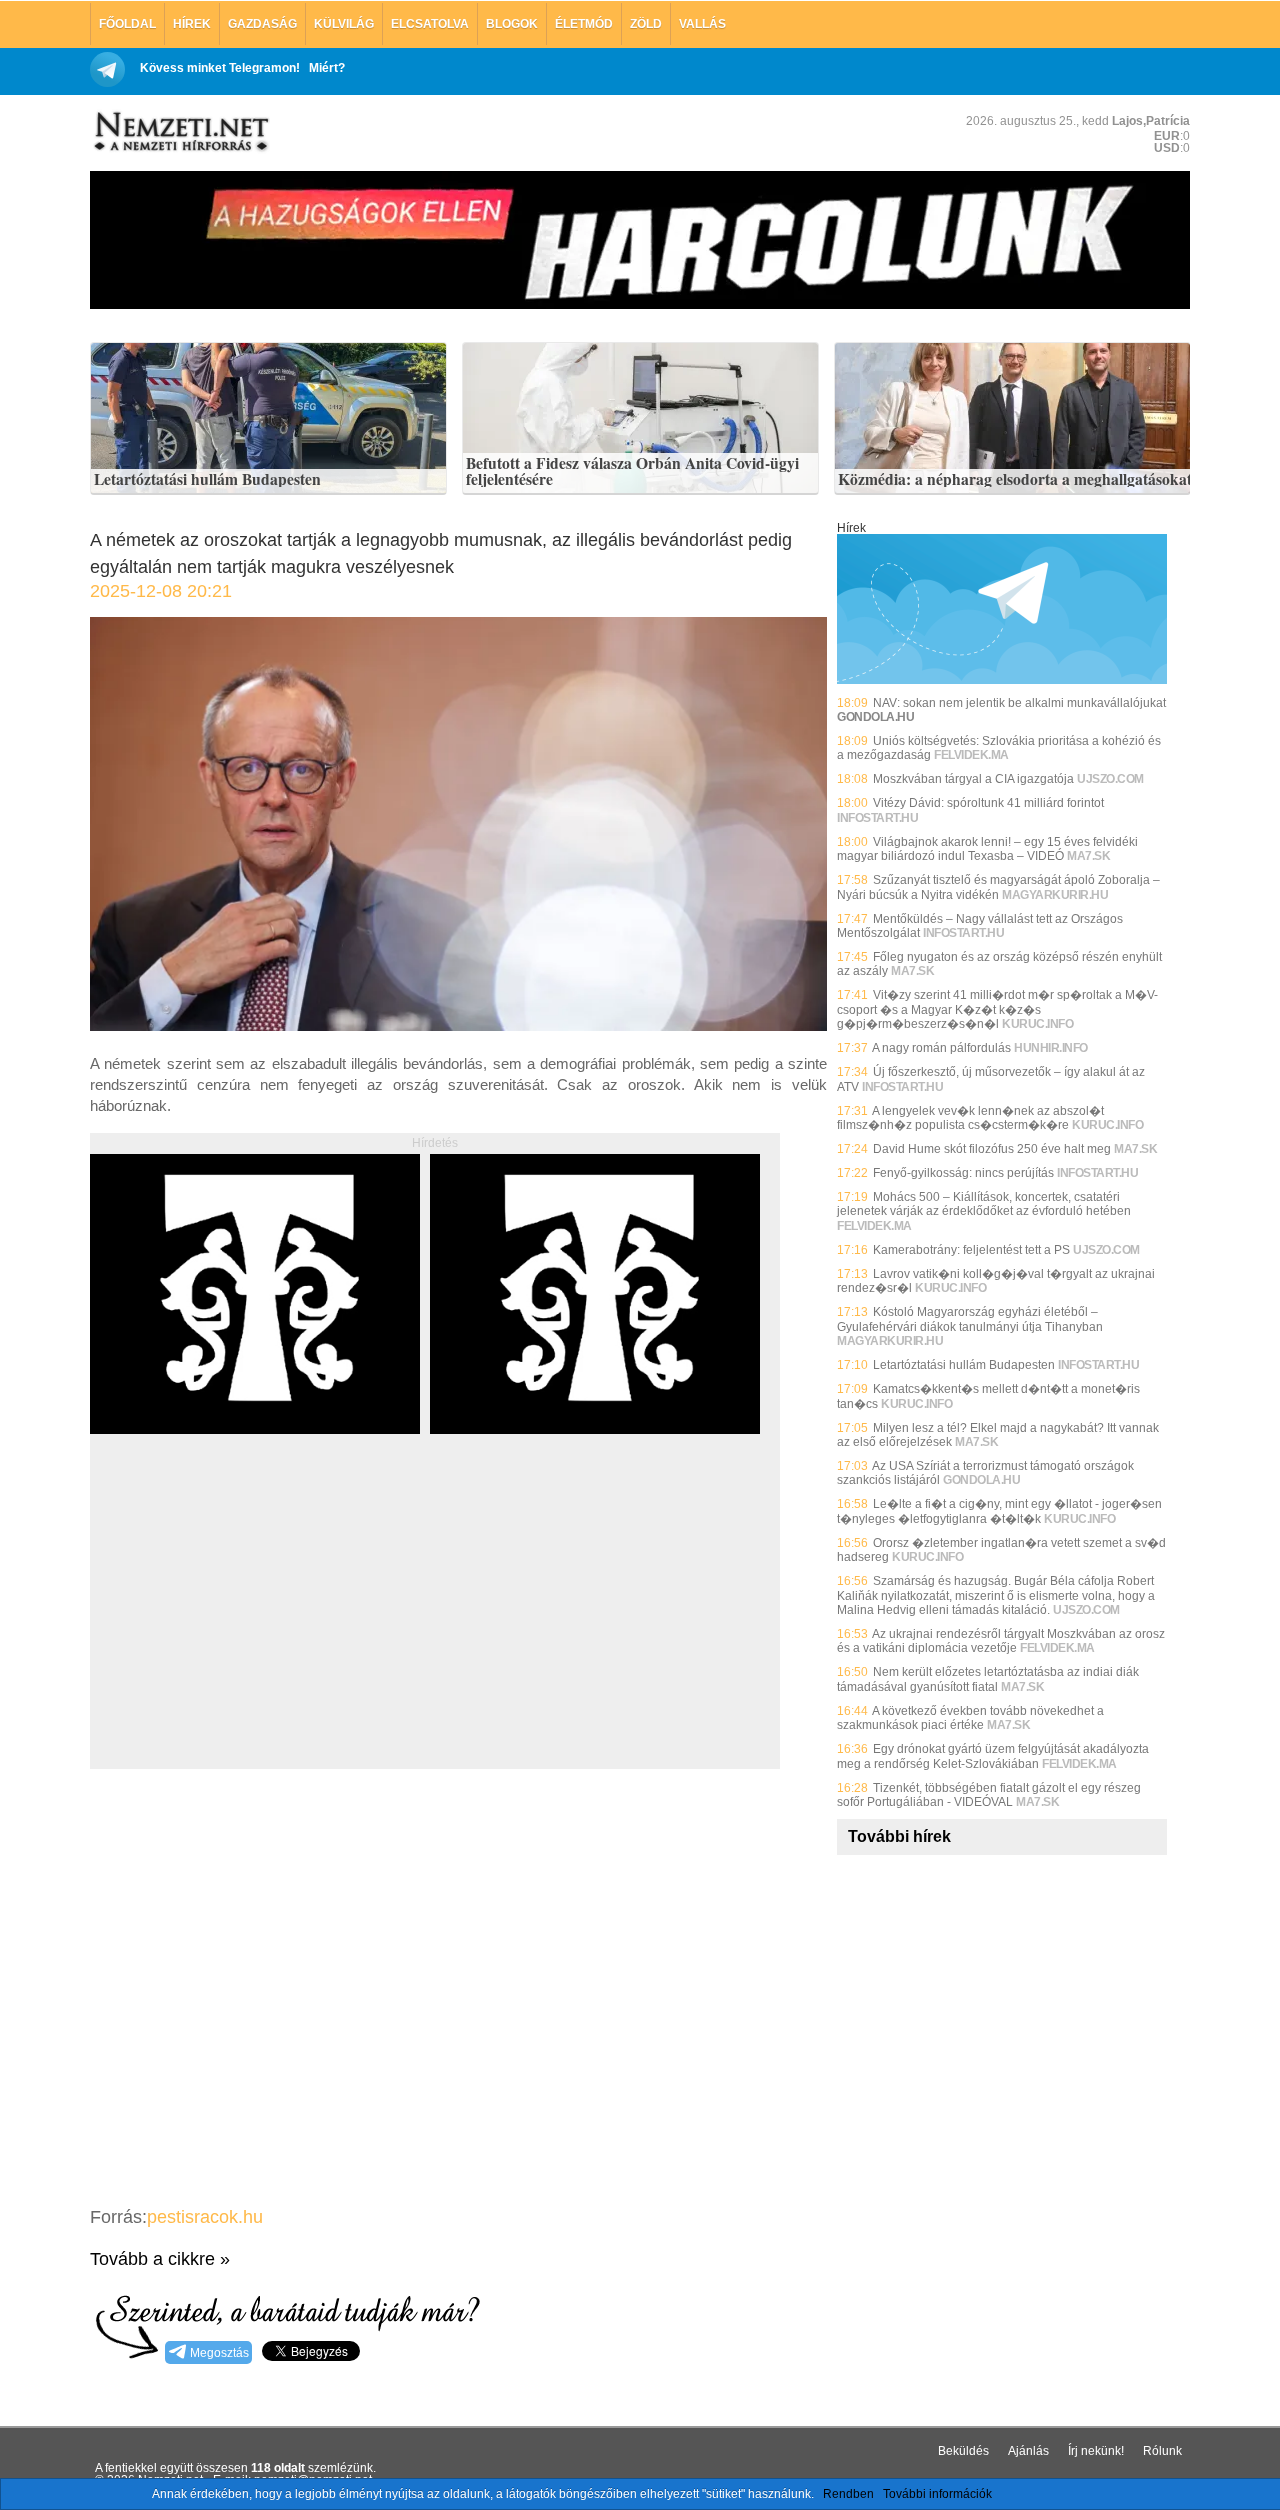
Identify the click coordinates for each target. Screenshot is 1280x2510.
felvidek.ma (971, 755)
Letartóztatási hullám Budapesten (207, 480)
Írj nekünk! (1096, 2451)
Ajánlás (1028, 2451)
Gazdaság (262, 24)
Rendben (848, 2494)
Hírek (192, 24)
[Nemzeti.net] (180, 132)
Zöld (646, 24)
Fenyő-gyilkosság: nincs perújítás (963, 1173)
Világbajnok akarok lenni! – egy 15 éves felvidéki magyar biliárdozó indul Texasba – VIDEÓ (987, 849)
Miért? (327, 68)
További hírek (899, 1836)
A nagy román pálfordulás (941, 1048)
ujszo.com (1110, 779)
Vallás (702, 24)
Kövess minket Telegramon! (220, 68)
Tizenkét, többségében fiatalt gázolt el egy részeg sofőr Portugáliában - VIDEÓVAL (989, 1795)
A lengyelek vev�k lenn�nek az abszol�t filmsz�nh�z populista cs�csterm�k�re (970, 1118)
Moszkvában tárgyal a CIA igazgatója (973, 779)
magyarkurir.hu (1055, 895)
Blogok (512, 24)
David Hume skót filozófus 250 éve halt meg (992, 1149)
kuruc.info (1037, 1024)
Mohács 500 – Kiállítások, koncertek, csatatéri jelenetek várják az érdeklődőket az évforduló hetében (984, 1204)
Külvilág (344, 24)
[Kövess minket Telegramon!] (1002, 680)
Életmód (584, 24)
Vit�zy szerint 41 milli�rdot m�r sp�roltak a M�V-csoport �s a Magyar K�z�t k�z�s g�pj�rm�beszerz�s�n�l (997, 1009)
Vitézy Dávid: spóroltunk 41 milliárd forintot (988, 803)
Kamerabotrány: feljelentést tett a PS (971, 1250)
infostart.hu (877, 818)
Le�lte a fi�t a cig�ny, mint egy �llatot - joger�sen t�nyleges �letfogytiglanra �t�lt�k (999, 1511)
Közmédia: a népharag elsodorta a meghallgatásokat (1015, 480)
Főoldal (127, 24)
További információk (937, 2494)
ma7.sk (1088, 856)
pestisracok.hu (205, 2217)
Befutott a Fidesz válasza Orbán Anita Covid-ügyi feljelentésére (632, 471)
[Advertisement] (258, 1624)
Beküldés (963, 2451)
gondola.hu (981, 1480)
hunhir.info (1051, 1048)
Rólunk (1162, 2451)
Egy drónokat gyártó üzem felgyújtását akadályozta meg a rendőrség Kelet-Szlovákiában (993, 1756)
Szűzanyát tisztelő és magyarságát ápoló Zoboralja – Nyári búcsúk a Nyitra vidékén (998, 887)
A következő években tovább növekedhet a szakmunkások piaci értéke (970, 1718)
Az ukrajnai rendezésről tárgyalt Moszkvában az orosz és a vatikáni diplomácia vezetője (1001, 1641)
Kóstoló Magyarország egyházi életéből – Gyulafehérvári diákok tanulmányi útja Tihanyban (970, 1319)
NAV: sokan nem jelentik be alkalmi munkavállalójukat (1019, 703)
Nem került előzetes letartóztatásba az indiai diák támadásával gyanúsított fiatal (988, 1679)
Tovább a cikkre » (160, 2259)
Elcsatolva (430, 24)
